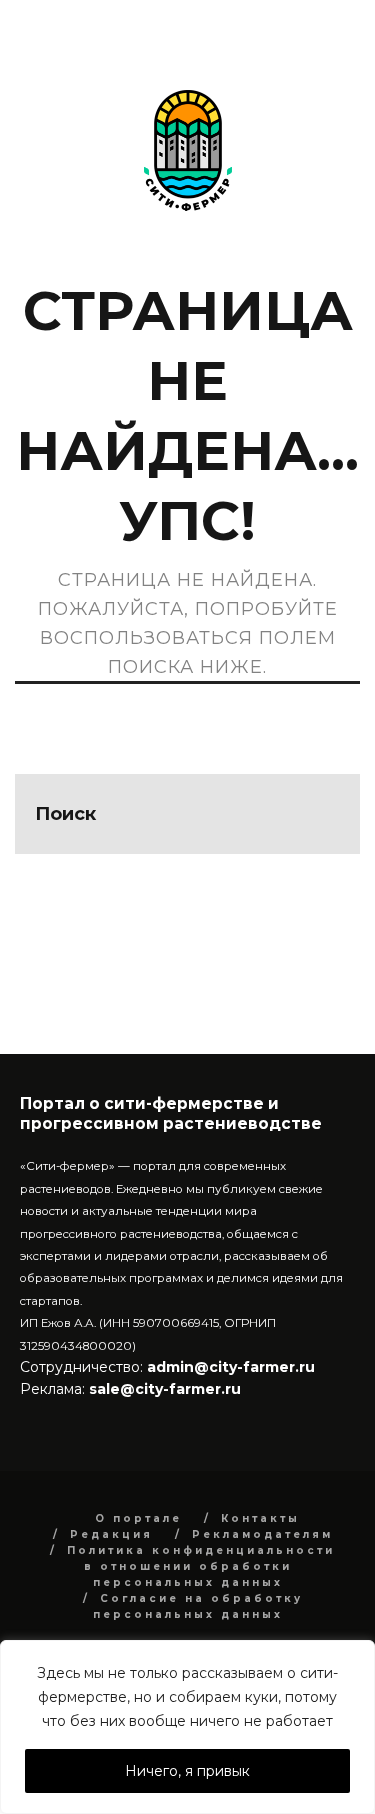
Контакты (260, 1518)
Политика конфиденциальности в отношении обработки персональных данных (201, 1566)
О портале (138, 1518)
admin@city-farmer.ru (229, 1367)
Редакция (111, 1534)
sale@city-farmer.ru (165, 1389)
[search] (320, 814)
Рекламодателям (262, 1534)
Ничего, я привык (187, 1771)
